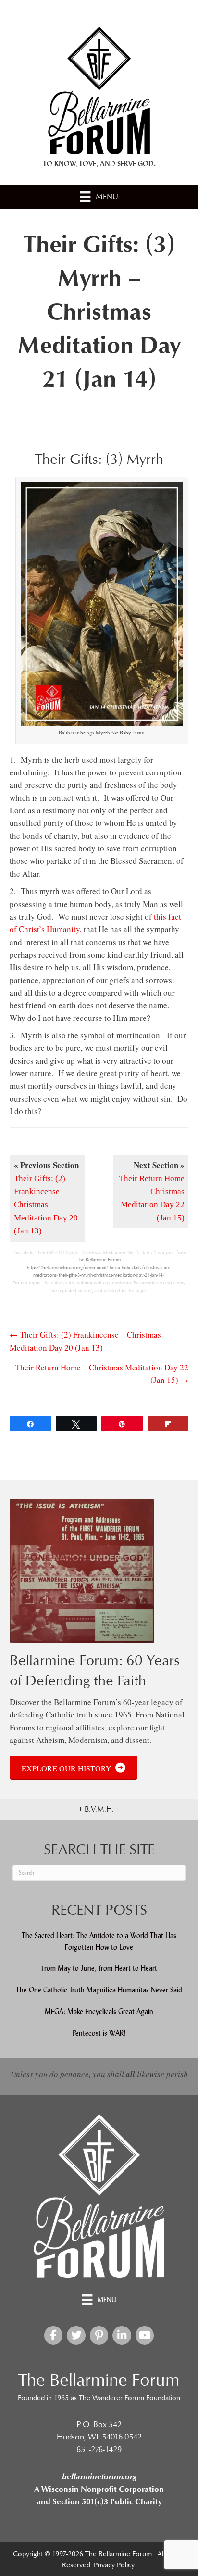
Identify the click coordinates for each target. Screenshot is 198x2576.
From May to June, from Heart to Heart (99, 1968)
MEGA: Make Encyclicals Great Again (99, 2011)
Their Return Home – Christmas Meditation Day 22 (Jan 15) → (102, 1374)
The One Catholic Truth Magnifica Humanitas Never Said (99, 1990)
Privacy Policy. (115, 2565)
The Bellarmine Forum (99, 1260)
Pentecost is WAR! (99, 2033)
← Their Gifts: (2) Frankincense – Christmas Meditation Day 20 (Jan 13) (85, 1341)
